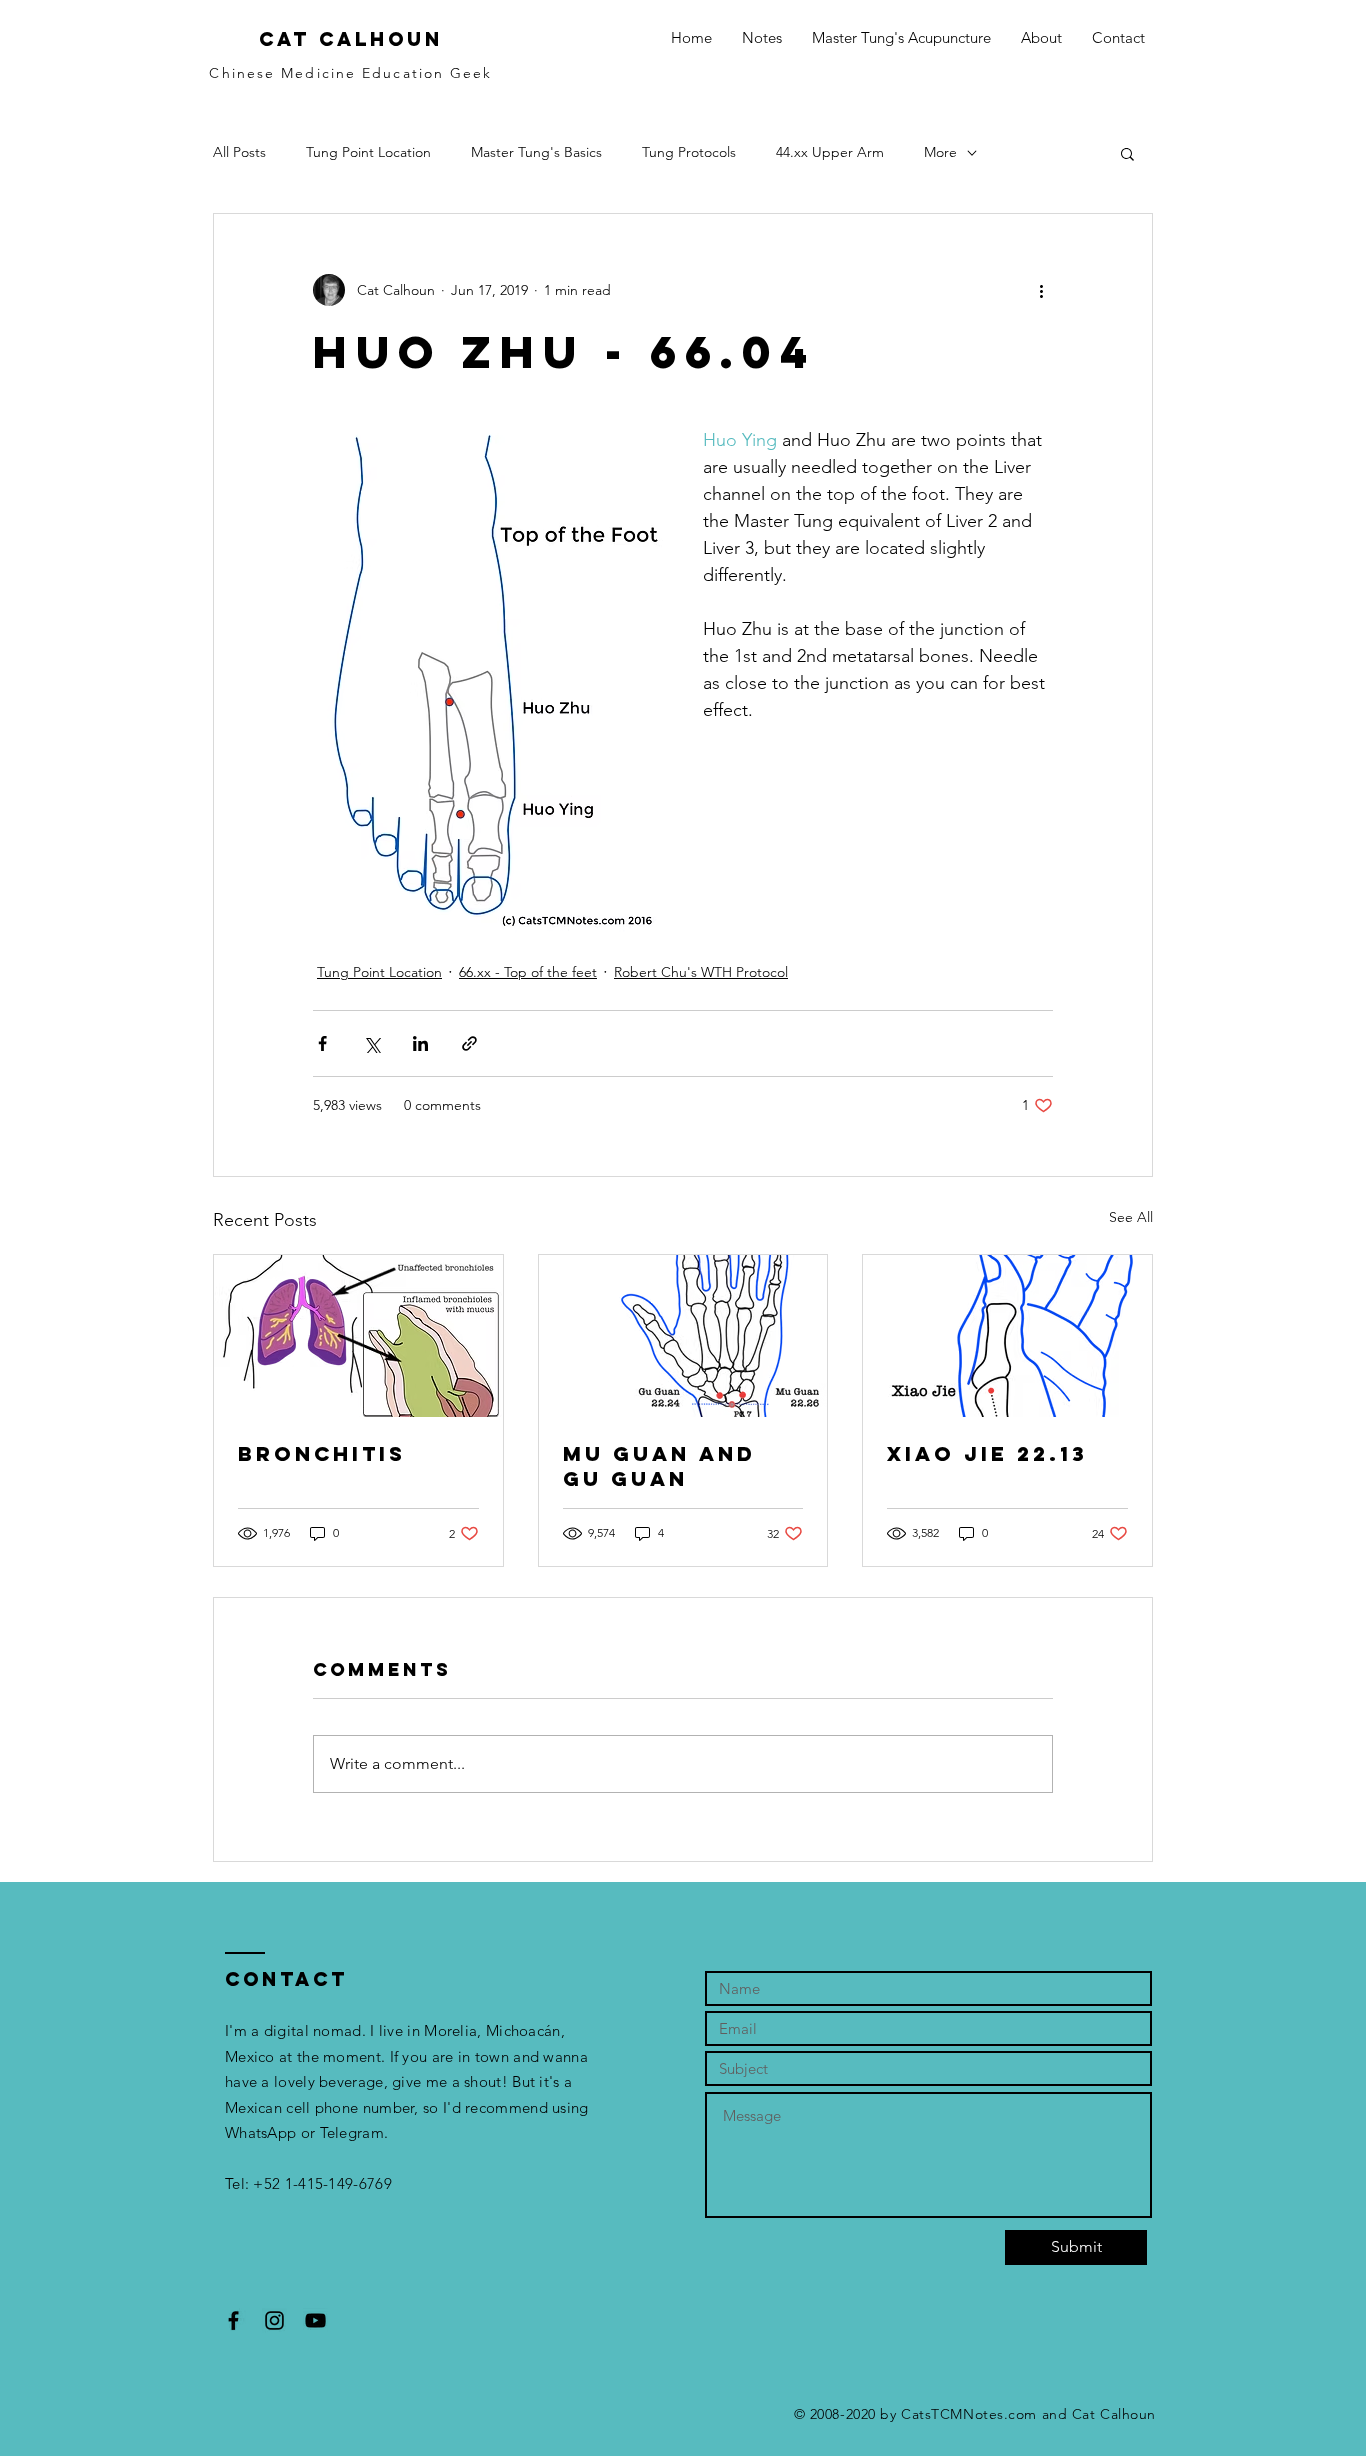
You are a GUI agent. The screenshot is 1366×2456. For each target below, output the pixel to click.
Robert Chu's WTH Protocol (701, 972)
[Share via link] (469, 1043)
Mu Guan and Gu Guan (659, 1466)
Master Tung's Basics (536, 152)
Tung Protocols (689, 152)
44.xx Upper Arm (830, 152)
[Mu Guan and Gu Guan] (683, 1336)
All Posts (239, 152)
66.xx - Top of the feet (528, 972)
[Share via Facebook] (322, 1043)
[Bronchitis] (358, 1336)
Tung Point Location (368, 152)
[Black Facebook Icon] (233, 2320)
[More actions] (1041, 290)
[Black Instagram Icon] (274, 2320)
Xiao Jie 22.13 (987, 1453)
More (940, 152)
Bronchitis (322, 1453)
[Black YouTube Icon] (315, 2320)
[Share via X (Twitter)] (371, 1043)
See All (1131, 1217)
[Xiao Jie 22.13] (1007, 1336)
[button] (1127, 153)
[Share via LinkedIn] (420, 1043)
